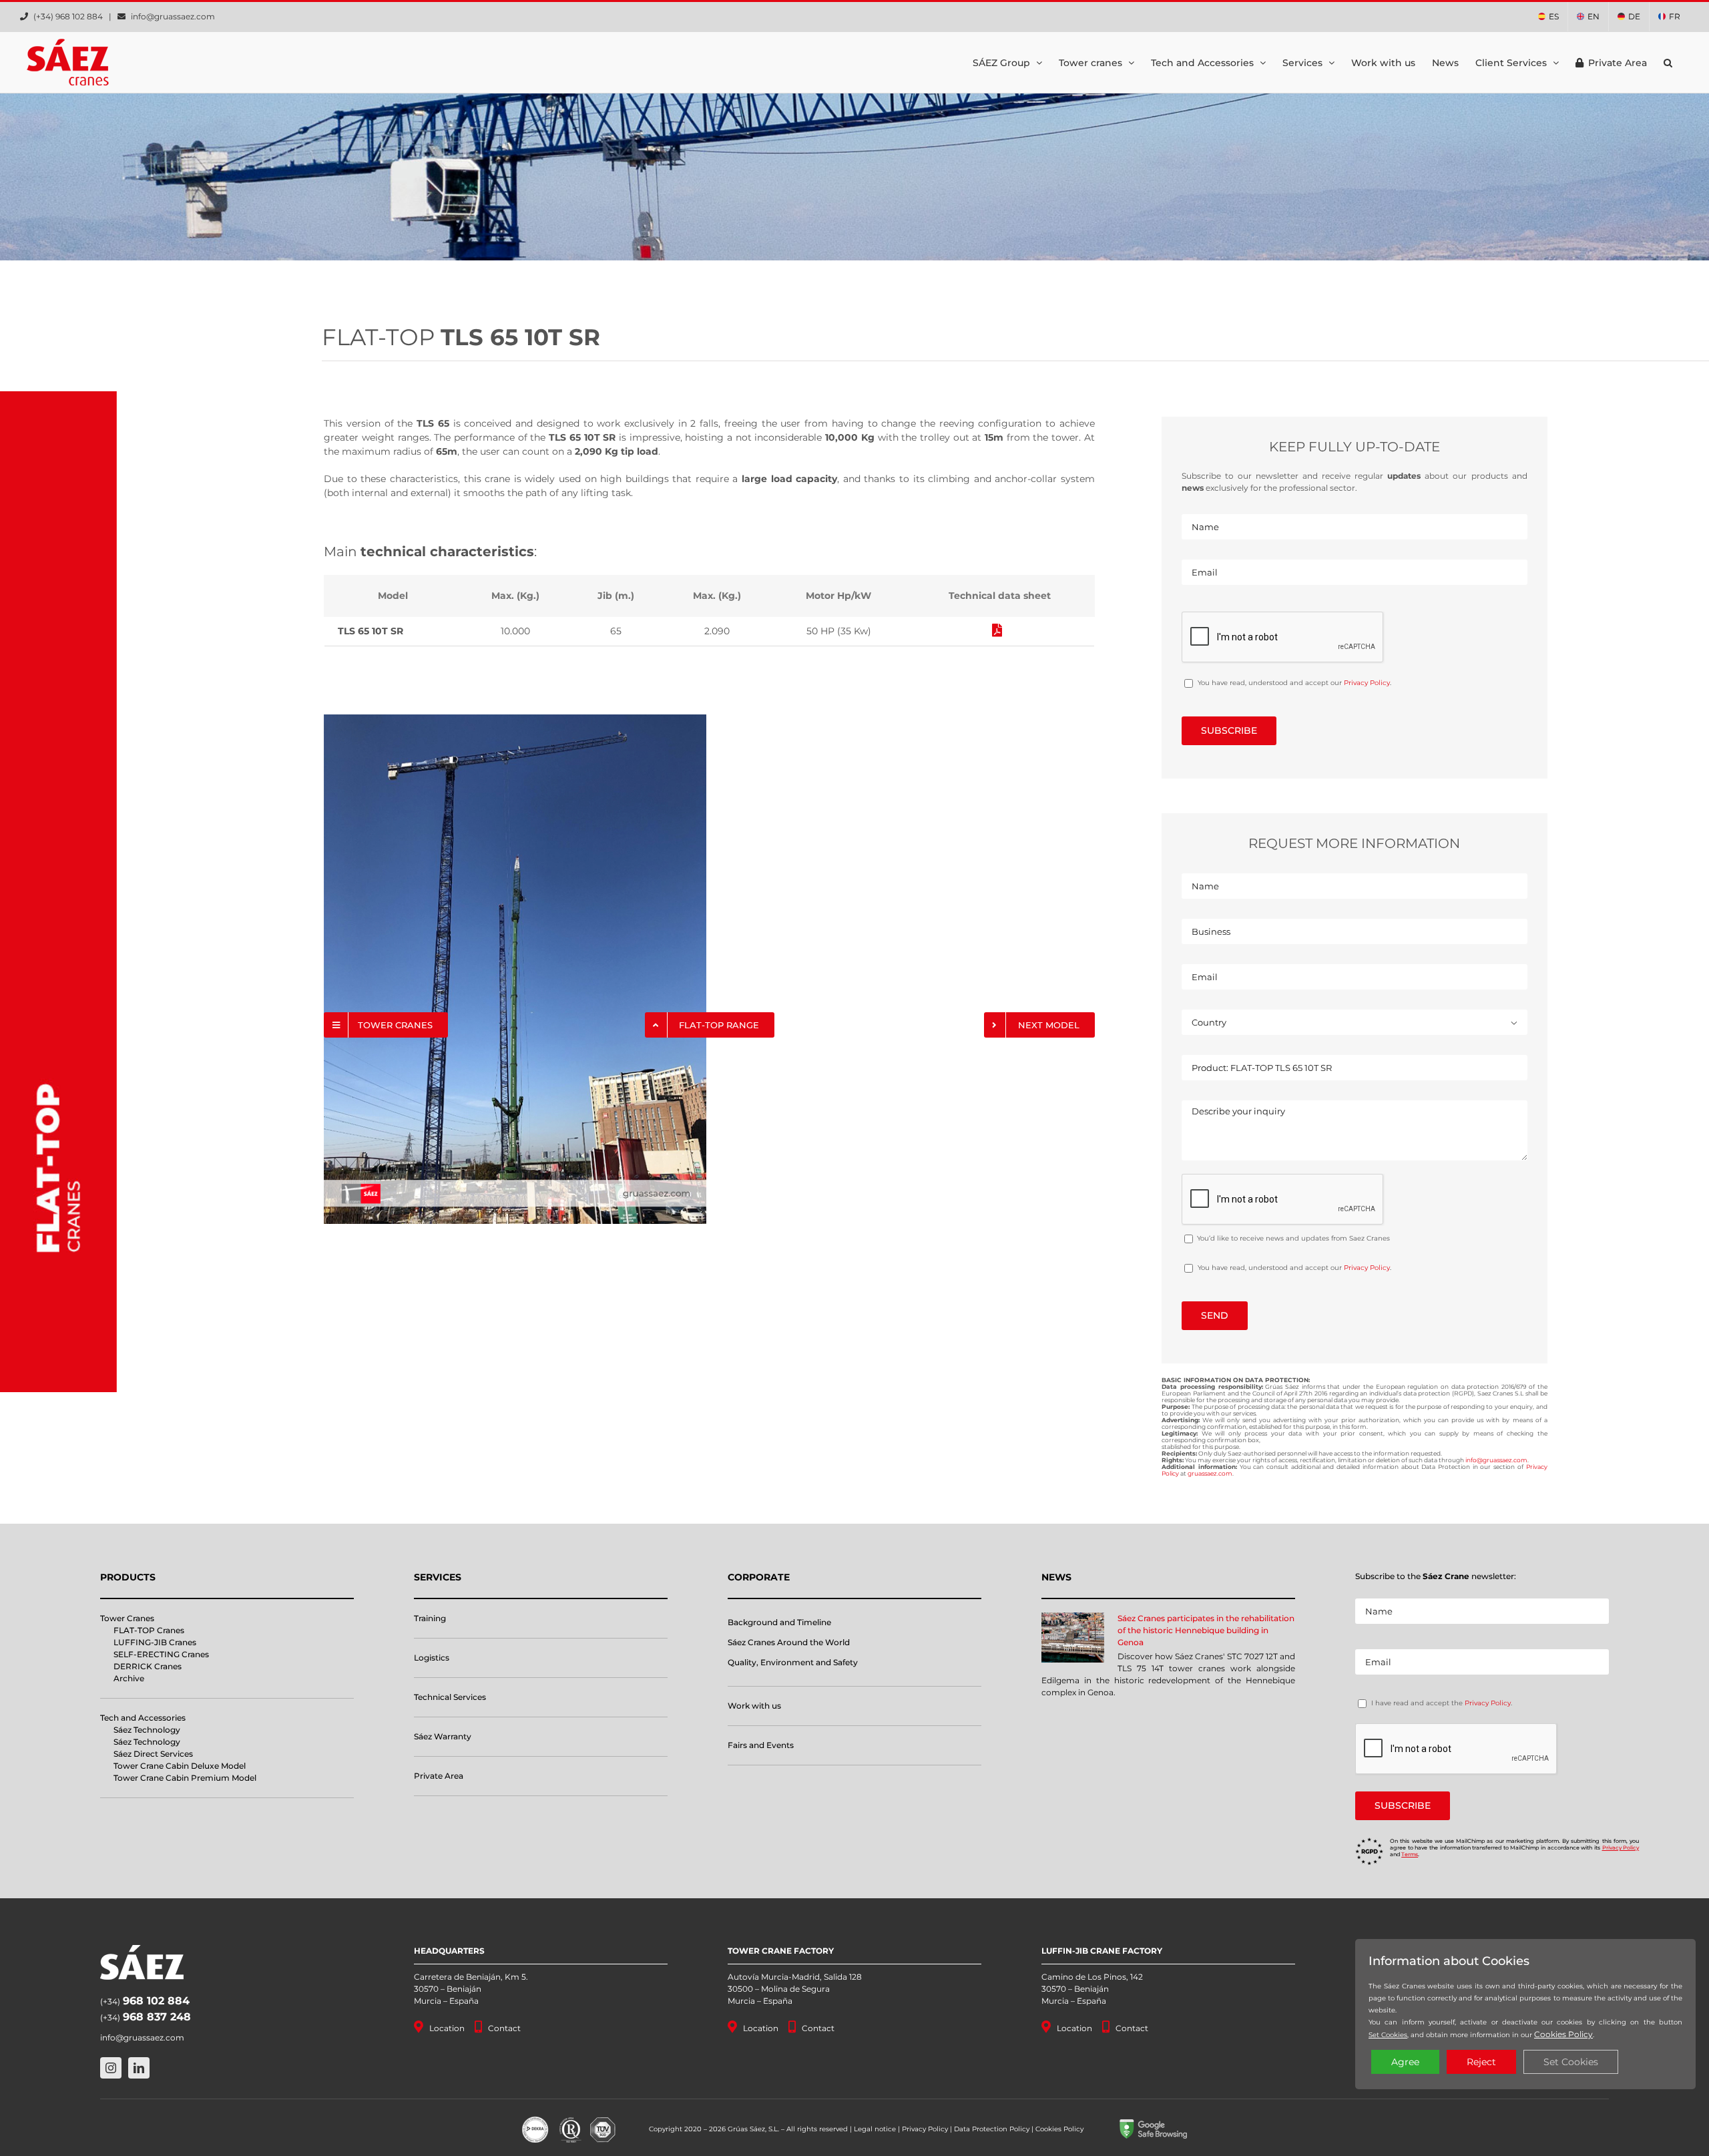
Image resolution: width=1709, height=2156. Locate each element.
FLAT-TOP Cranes (149, 1630)
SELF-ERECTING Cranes (161, 1654)
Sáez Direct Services (153, 1754)
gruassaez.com (1210, 1473)
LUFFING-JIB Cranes (155, 1642)
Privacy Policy (1367, 683)
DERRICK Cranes (148, 1666)
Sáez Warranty (443, 1736)
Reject (1481, 2062)
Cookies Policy (1059, 2129)
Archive (129, 1678)
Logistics (432, 1658)
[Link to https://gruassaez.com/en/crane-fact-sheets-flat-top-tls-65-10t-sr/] (997, 630)
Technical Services (450, 1697)
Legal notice (875, 2129)
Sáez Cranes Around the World (789, 1642)
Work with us (754, 1706)
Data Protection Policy (992, 2129)
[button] (1668, 62)
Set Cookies (1388, 2035)
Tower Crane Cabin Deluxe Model (180, 1766)
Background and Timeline (779, 1622)
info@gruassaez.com (173, 16)
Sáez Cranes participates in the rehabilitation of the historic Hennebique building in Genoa (1206, 1630)
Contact (504, 2028)
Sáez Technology (147, 1730)
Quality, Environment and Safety (793, 1662)
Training (430, 1618)
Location (447, 2028)
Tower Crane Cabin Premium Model (185, 1778)
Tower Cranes (127, 1618)
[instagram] (111, 2068)
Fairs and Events (761, 1745)
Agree (1405, 2062)
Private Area (439, 1776)
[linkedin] (139, 2068)
